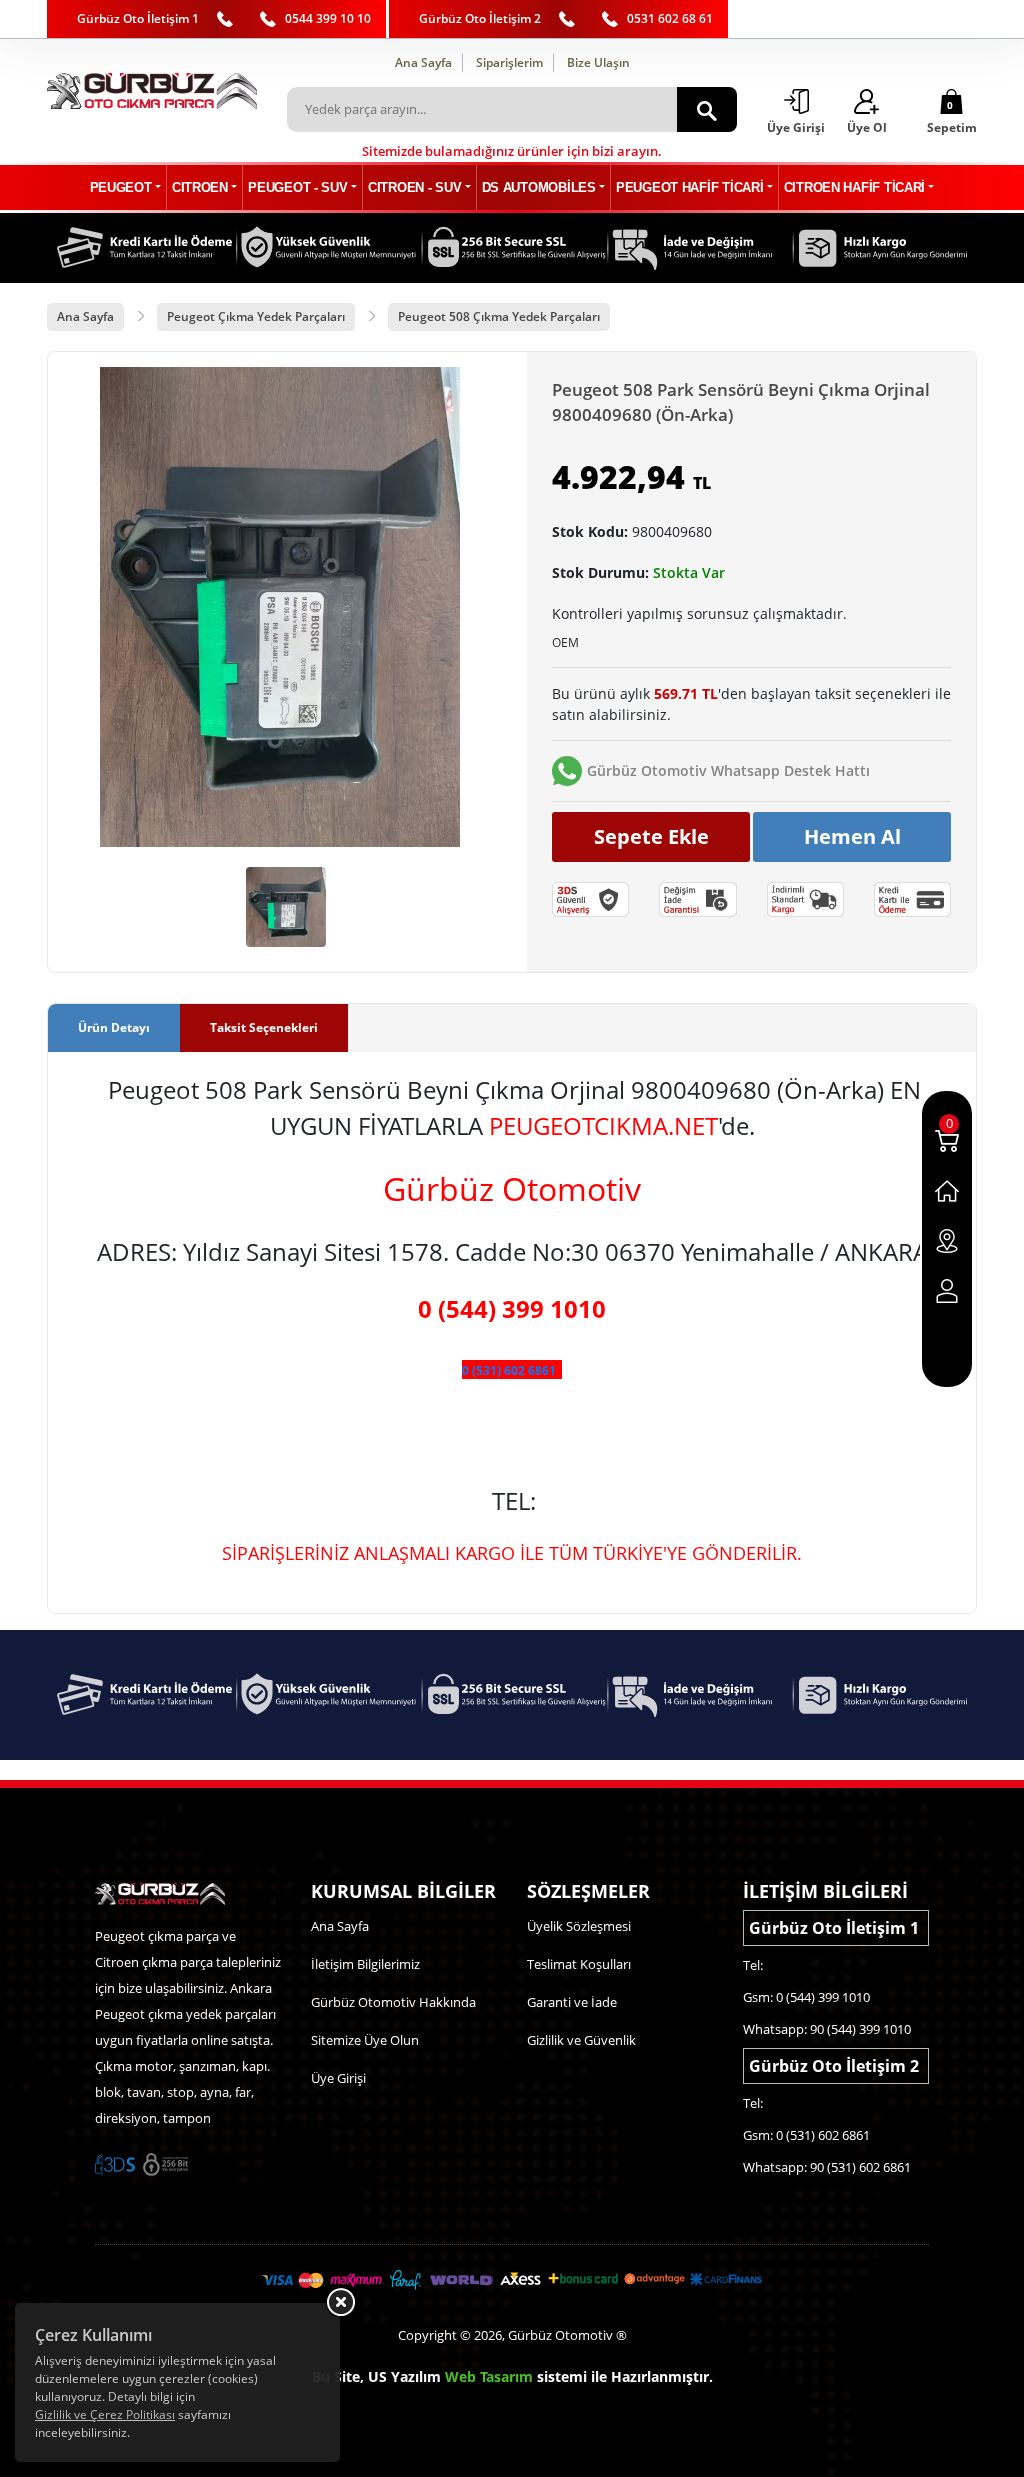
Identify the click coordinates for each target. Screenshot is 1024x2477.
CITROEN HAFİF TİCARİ (854, 187)
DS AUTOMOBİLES (539, 187)
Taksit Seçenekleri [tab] (264, 1027)
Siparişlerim (509, 62)
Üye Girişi (338, 2078)
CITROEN (200, 187)
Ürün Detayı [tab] (114, 1027)
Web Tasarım (489, 2376)
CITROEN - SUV (414, 187)
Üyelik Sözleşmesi (579, 1926)
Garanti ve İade (572, 2002)
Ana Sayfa (423, 62)
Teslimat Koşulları (579, 1964)
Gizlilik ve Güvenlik (581, 2040)
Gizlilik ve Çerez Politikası (105, 2414)
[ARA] (707, 109)
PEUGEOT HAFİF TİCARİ (689, 187)
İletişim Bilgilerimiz (365, 1964)
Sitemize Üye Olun (365, 2040)
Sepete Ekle (651, 836)
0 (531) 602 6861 (509, 1370)
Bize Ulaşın (598, 62)
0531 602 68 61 (670, 18)
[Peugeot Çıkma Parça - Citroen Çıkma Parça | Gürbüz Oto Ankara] (152, 91)
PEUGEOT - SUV (297, 187)
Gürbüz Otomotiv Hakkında (393, 2002)
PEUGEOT (121, 187)
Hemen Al (852, 836)
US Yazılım (404, 2376)
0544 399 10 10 (328, 18)
